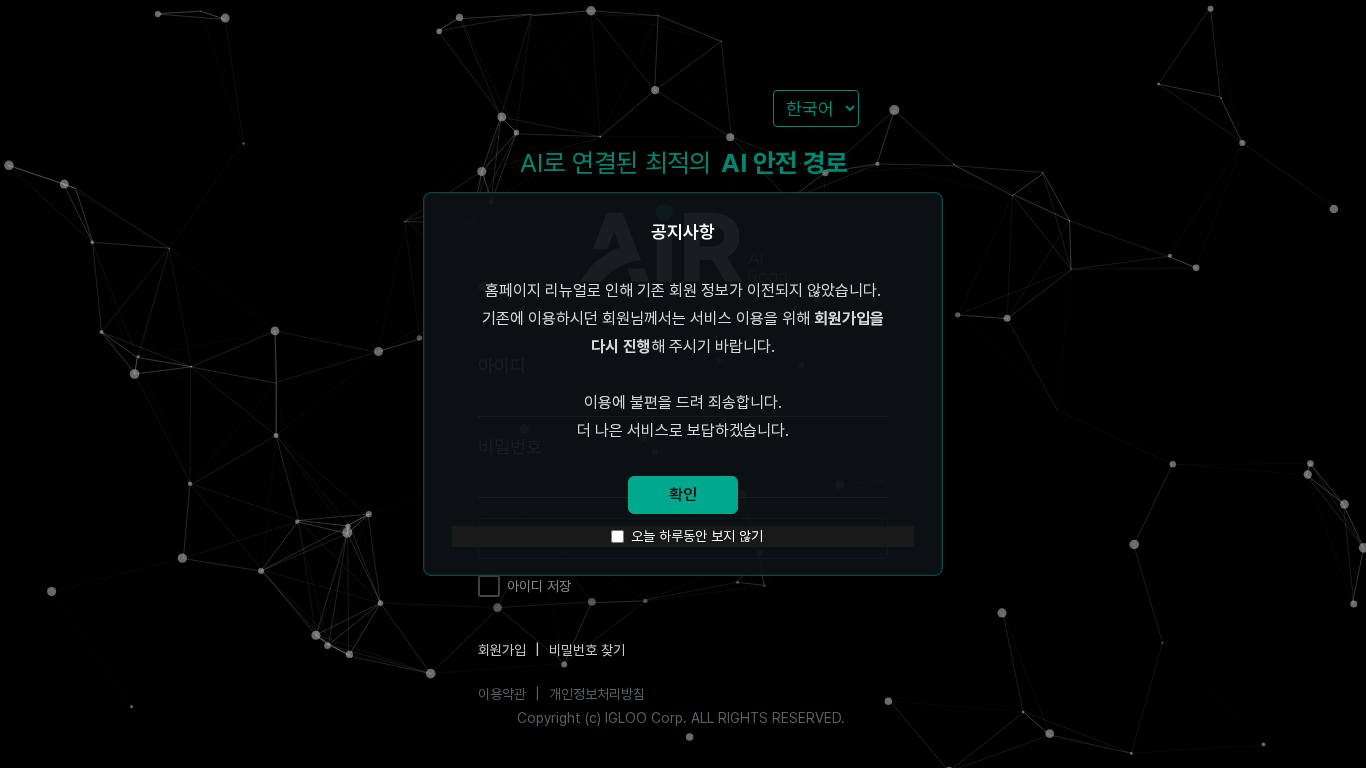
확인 (683, 494)
